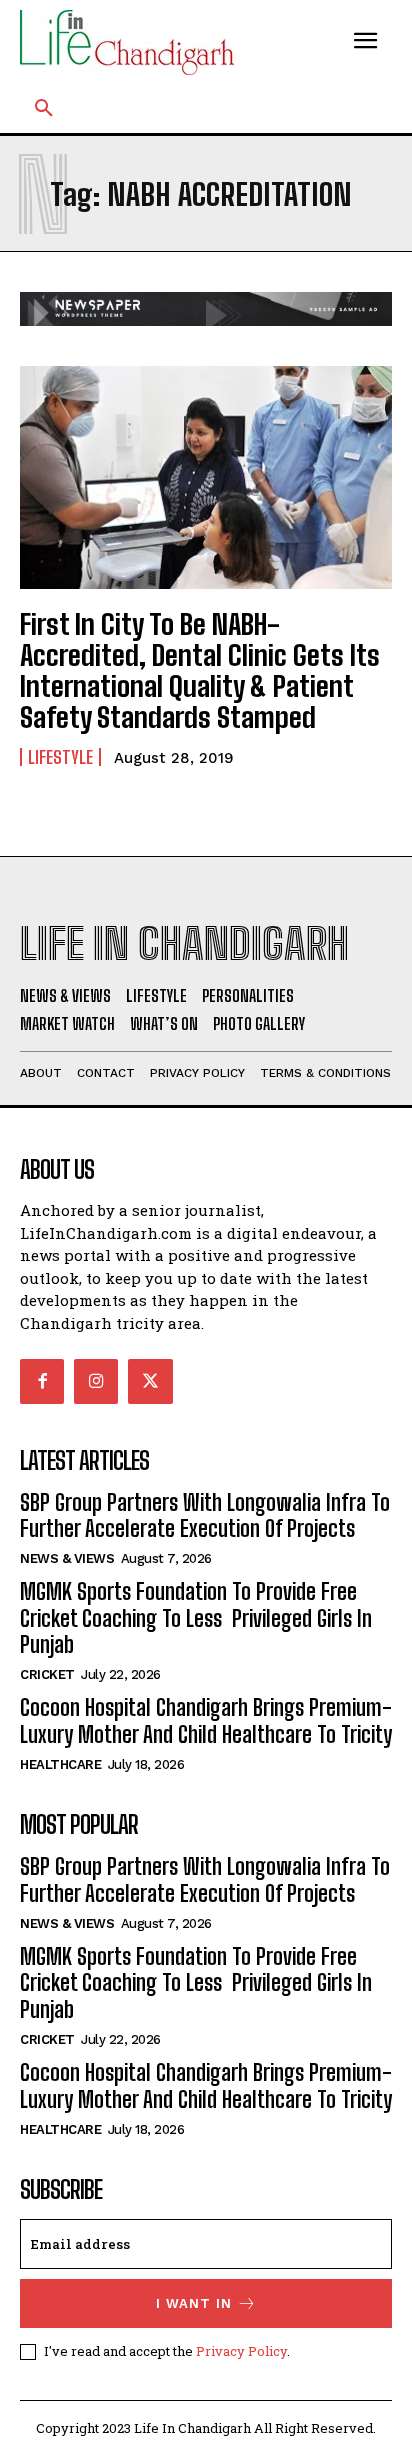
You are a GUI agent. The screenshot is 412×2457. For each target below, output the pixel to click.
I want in (194, 2303)
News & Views (67, 1558)
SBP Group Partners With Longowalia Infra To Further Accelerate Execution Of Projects (205, 1515)
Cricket (47, 1674)
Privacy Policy (241, 2351)
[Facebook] (42, 1381)
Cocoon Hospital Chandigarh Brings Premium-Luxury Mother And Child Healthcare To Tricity (206, 1720)
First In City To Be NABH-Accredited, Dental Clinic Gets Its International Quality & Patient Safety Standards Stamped (200, 670)
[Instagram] (96, 1381)
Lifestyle (60, 757)
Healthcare (60, 1764)
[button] (44, 109)
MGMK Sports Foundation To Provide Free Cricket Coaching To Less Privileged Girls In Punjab (196, 1618)
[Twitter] (150, 1381)
